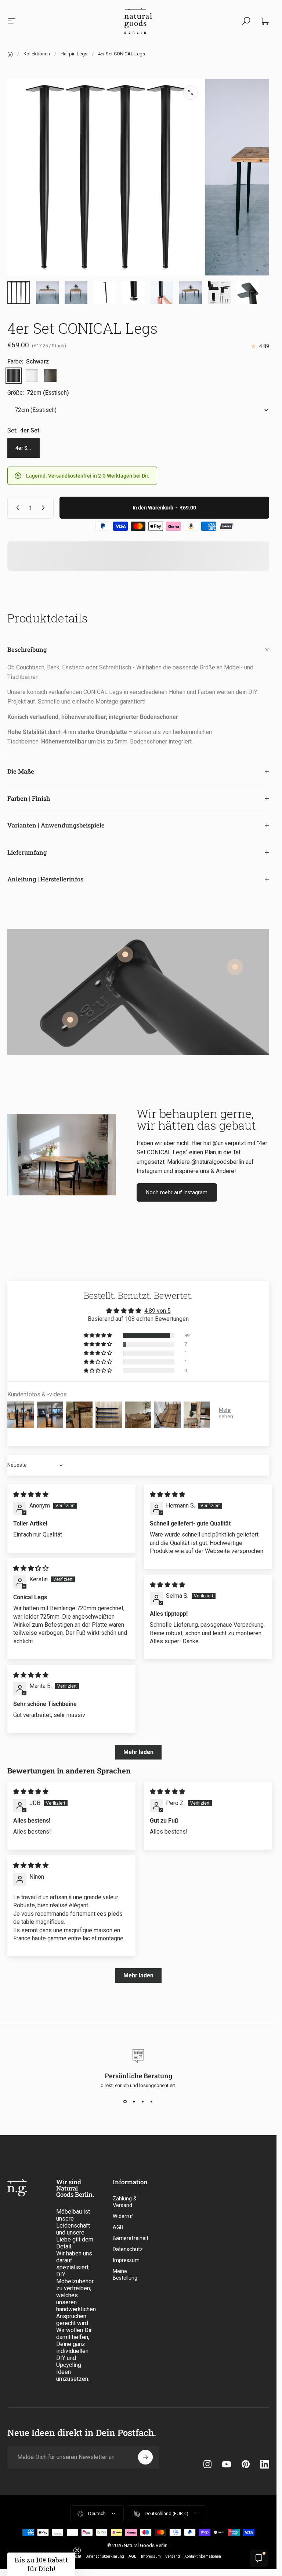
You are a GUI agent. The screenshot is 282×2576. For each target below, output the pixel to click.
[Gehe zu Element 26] (219, 293)
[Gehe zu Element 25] (191, 293)
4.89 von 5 (158, 1311)
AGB (118, 2227)
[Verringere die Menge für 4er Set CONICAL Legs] (16, 508)
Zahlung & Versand (125, 2202)
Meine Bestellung (125, 2275)
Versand (173, 2556)
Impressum (126, 2260)
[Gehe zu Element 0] (19, 293)
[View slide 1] (125, 2101)
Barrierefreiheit (131, 2238)
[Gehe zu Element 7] (133, 293)
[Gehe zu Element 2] (47, 293)
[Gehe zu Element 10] (162, 293)
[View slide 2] (134, 2101)
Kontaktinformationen (203, 2556)
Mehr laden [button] (138, 1752)
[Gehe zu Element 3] (76, 293)
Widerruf (123, 2216)
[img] (31, 1495)
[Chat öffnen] (259, 2558)
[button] (98, 1335)
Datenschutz (128, 2249)
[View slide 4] (152, 2101)
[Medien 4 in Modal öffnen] (191, 92)
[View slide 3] (143, 2101)
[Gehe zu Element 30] (248, 293)
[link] (235, 967)
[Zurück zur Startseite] (10, 54)
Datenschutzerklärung (105, 2556)
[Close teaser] (77, 2550)
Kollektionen (37, 54)
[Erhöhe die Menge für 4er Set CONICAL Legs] (45, 508)
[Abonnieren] (145, 2457)
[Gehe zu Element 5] (105, 293)
